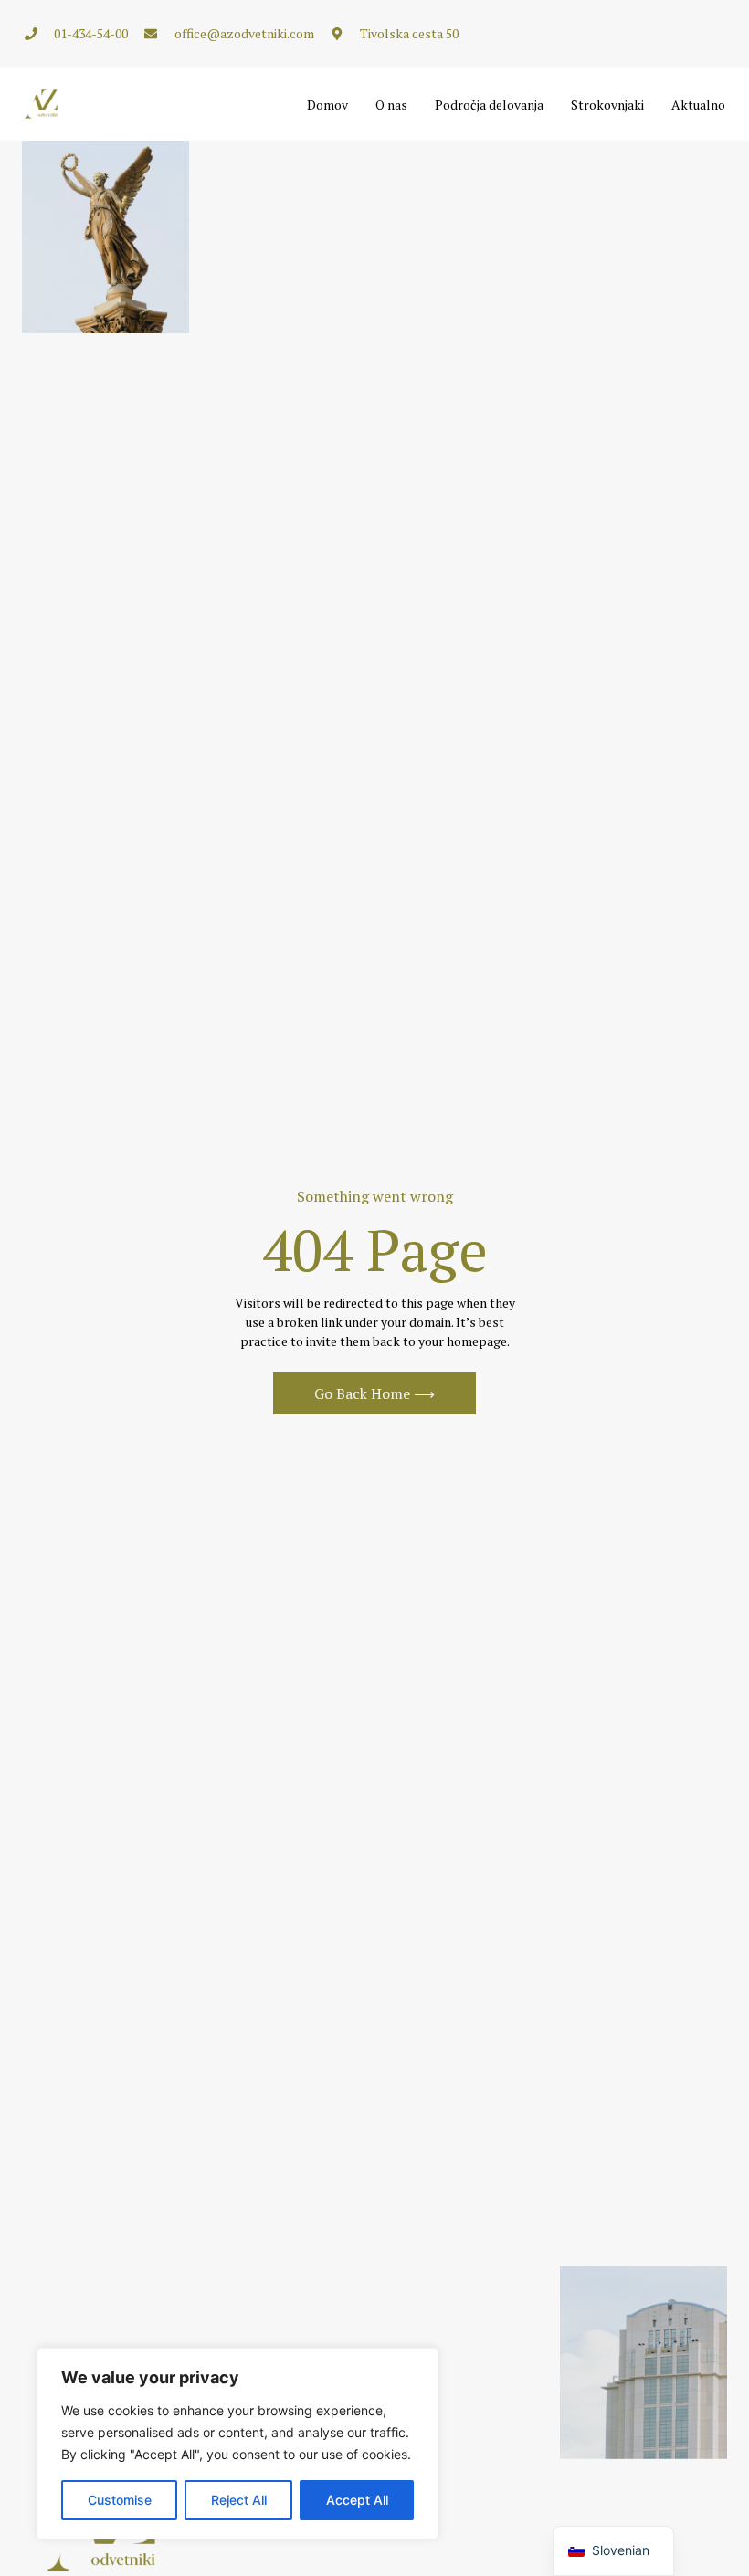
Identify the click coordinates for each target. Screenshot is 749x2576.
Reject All (239, 2500)
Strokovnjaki (607, 105)
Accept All (357, 2500)
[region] (237, 2444)
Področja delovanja (489, 105)
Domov (327, 105)
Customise (120, 2500)
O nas (391, 105)
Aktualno (698, 105)
